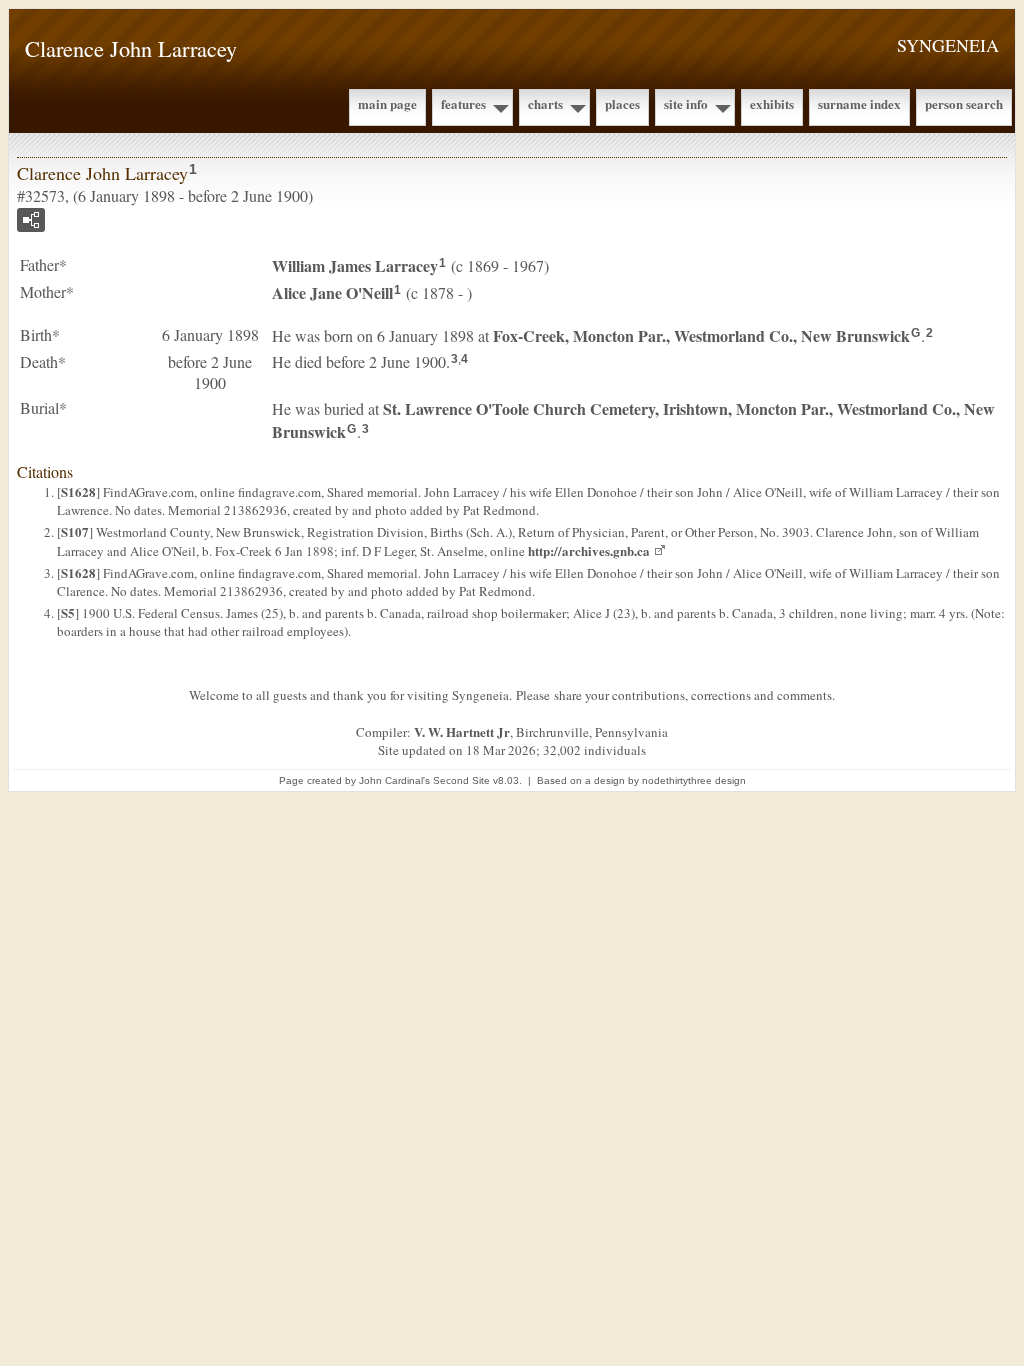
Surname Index (859, 103)
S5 (68, 612)
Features (463, 103)
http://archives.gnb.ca (589, 550)
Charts (545, 103)
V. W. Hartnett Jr (462, 731)
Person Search (964, 103)
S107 (75, 531)
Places (622, 103)
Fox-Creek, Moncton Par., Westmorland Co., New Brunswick (701, 335)
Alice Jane (332, 292)
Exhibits (772, 103)
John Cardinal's (394, 780)
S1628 (78, 491)
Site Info (686, 103)
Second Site (461, 780)
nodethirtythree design (694, 780)
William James (355, 265)
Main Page (387, 103)
